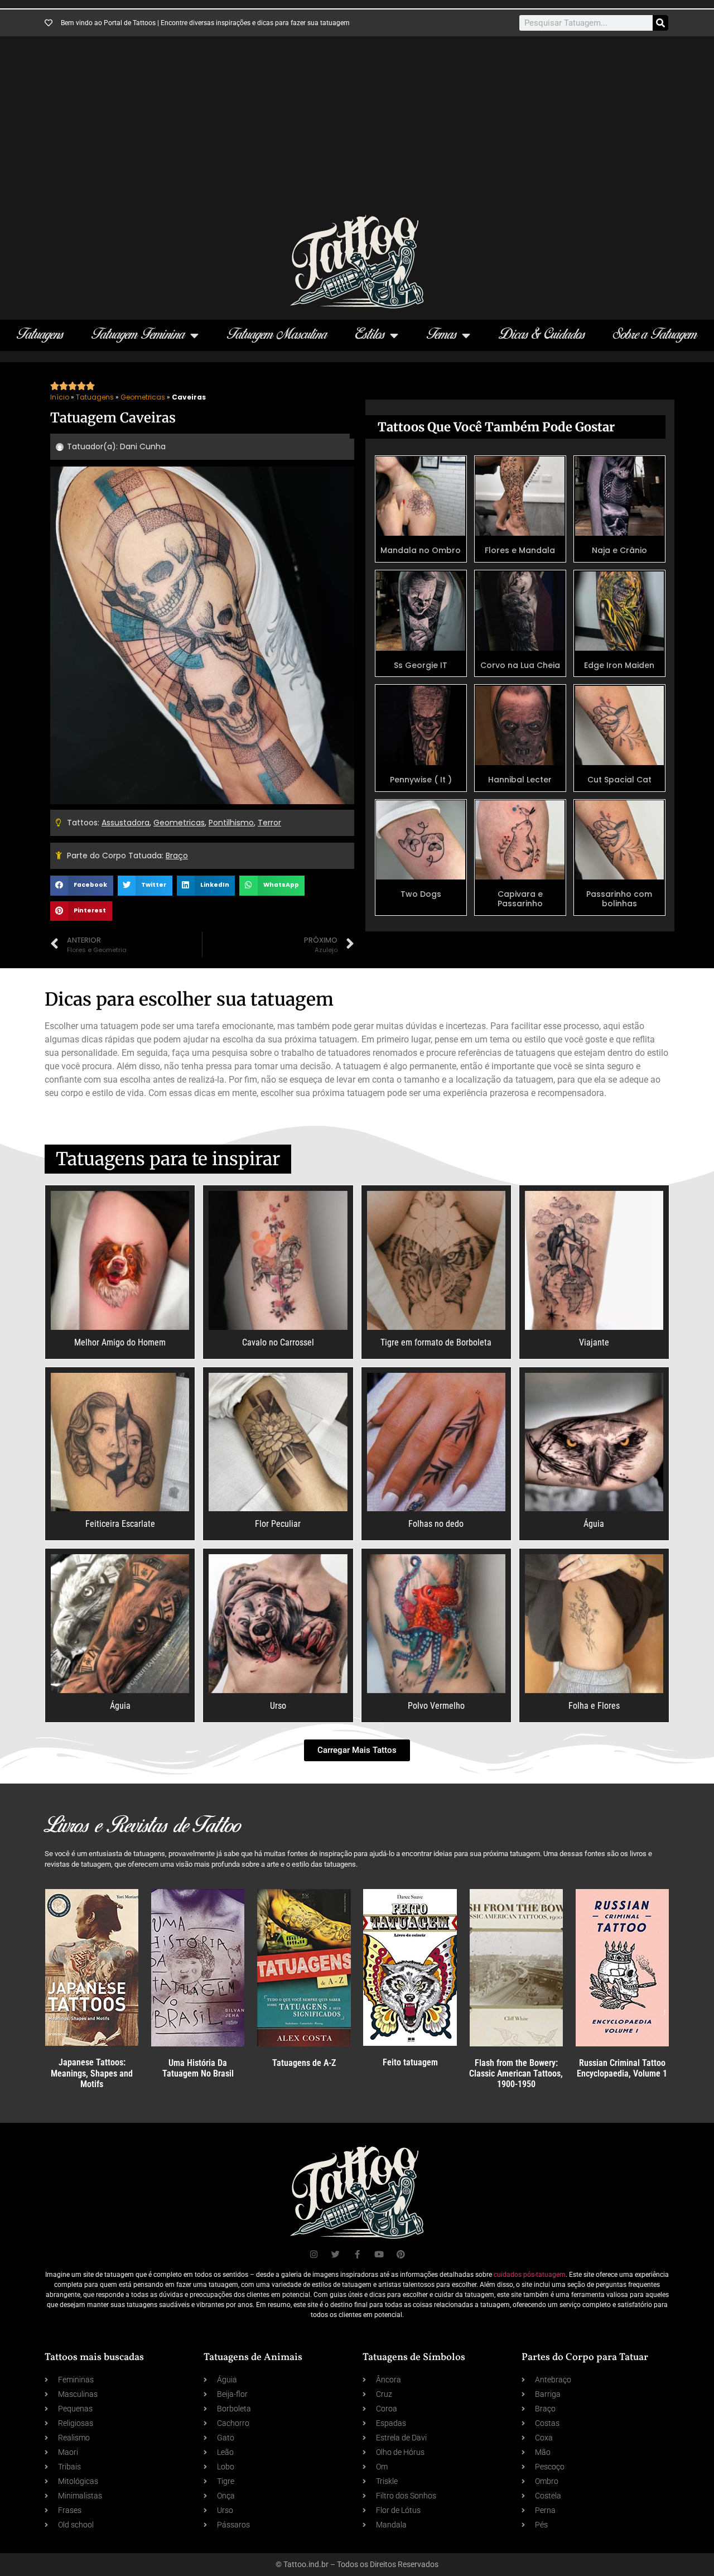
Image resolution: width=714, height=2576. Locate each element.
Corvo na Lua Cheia (520, 665)
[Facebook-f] (357, 2254)
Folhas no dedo (436, 1524)
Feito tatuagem (410, 2062)
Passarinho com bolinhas (619, 899)
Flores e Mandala (520, 550)
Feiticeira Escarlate (120, 1524)
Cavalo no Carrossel (278, 1342)
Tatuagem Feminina (138, 335)
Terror (269, 823)
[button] (82, 886)
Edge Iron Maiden (619, 665)
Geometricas (143, 397)
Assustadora (126, 823)
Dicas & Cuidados (542, 335)
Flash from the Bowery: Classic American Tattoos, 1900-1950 (516, 2073)
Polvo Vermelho (436, 1706)
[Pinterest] (401, 2254)
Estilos (370, 335)
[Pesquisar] (660, 23)
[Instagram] (314, 2254)
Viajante (594, 1342)
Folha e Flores (594, 1706)
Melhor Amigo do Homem (120, 1342)
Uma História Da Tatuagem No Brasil (198, 2068)
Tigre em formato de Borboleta (436, 1342)
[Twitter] (336, 2254)
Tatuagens (40, 335)
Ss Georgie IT (421, 665)
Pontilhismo (231, 823)
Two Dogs (421, 894)
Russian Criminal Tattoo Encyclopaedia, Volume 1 (622, 2068)
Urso (278, 1706)
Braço (177, 856)
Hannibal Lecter (520, 780)
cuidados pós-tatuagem (530, 2275)
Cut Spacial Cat (619, 780)
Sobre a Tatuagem (655, 335)
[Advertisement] (357, 131)
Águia (594, 1524)
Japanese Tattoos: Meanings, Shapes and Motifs (92, 2073)
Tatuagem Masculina (277, 335)
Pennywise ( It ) (421, 780)
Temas (442, 335)
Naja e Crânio (619, 550)
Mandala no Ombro (421, 550)
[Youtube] (379, 2254)
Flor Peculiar (278, 1524)
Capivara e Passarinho (520, 899)
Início (60, 397)
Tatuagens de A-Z (304, 2063)
